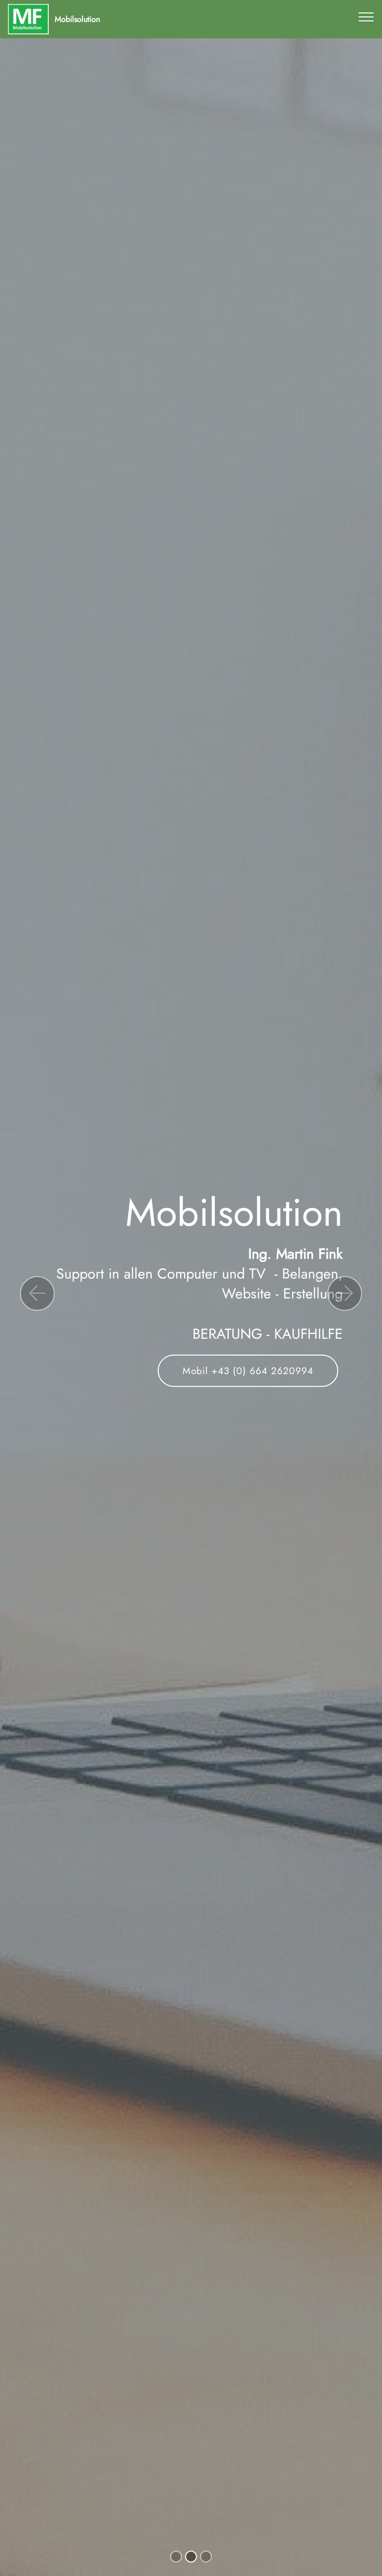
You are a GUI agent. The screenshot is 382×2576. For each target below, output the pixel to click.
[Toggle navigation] (366, 16)
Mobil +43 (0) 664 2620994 (248, 1371)
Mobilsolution (77, 19)
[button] (37, 1293)
